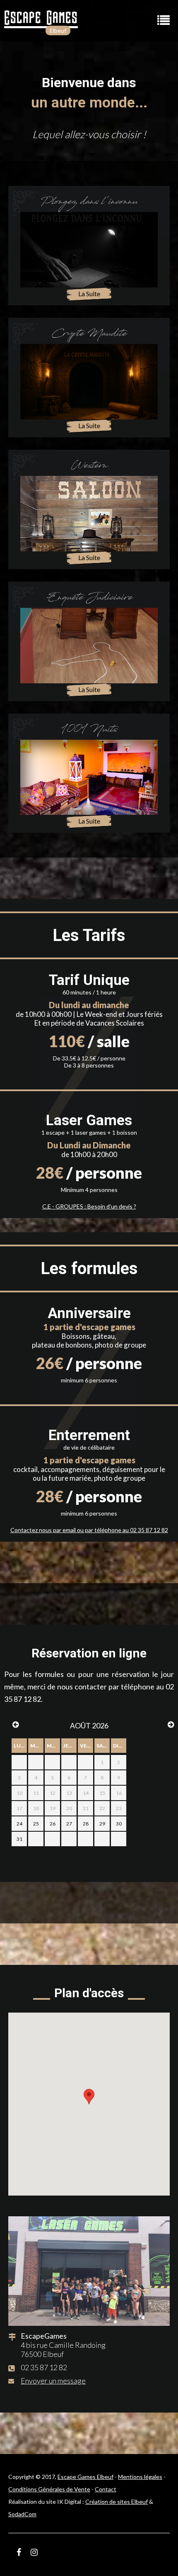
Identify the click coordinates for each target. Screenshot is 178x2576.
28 (86, 1824)
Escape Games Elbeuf (85, 2477)
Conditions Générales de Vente (49, 2489)
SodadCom (22, 2514)
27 (69, 1824)
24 (19, 1824)
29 (102, 1824)
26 (53, 1824)
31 (19, 1839)
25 (36, 1824)
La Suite (89, 294)
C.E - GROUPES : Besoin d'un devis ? (89, 1206)
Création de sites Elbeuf (117, 2502)
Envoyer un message (53, 2381)
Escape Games (41, 17)
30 (119, 1824)
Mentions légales (140, 2477)
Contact (106, 2489)
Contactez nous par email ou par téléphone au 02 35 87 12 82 (89, 1530)
